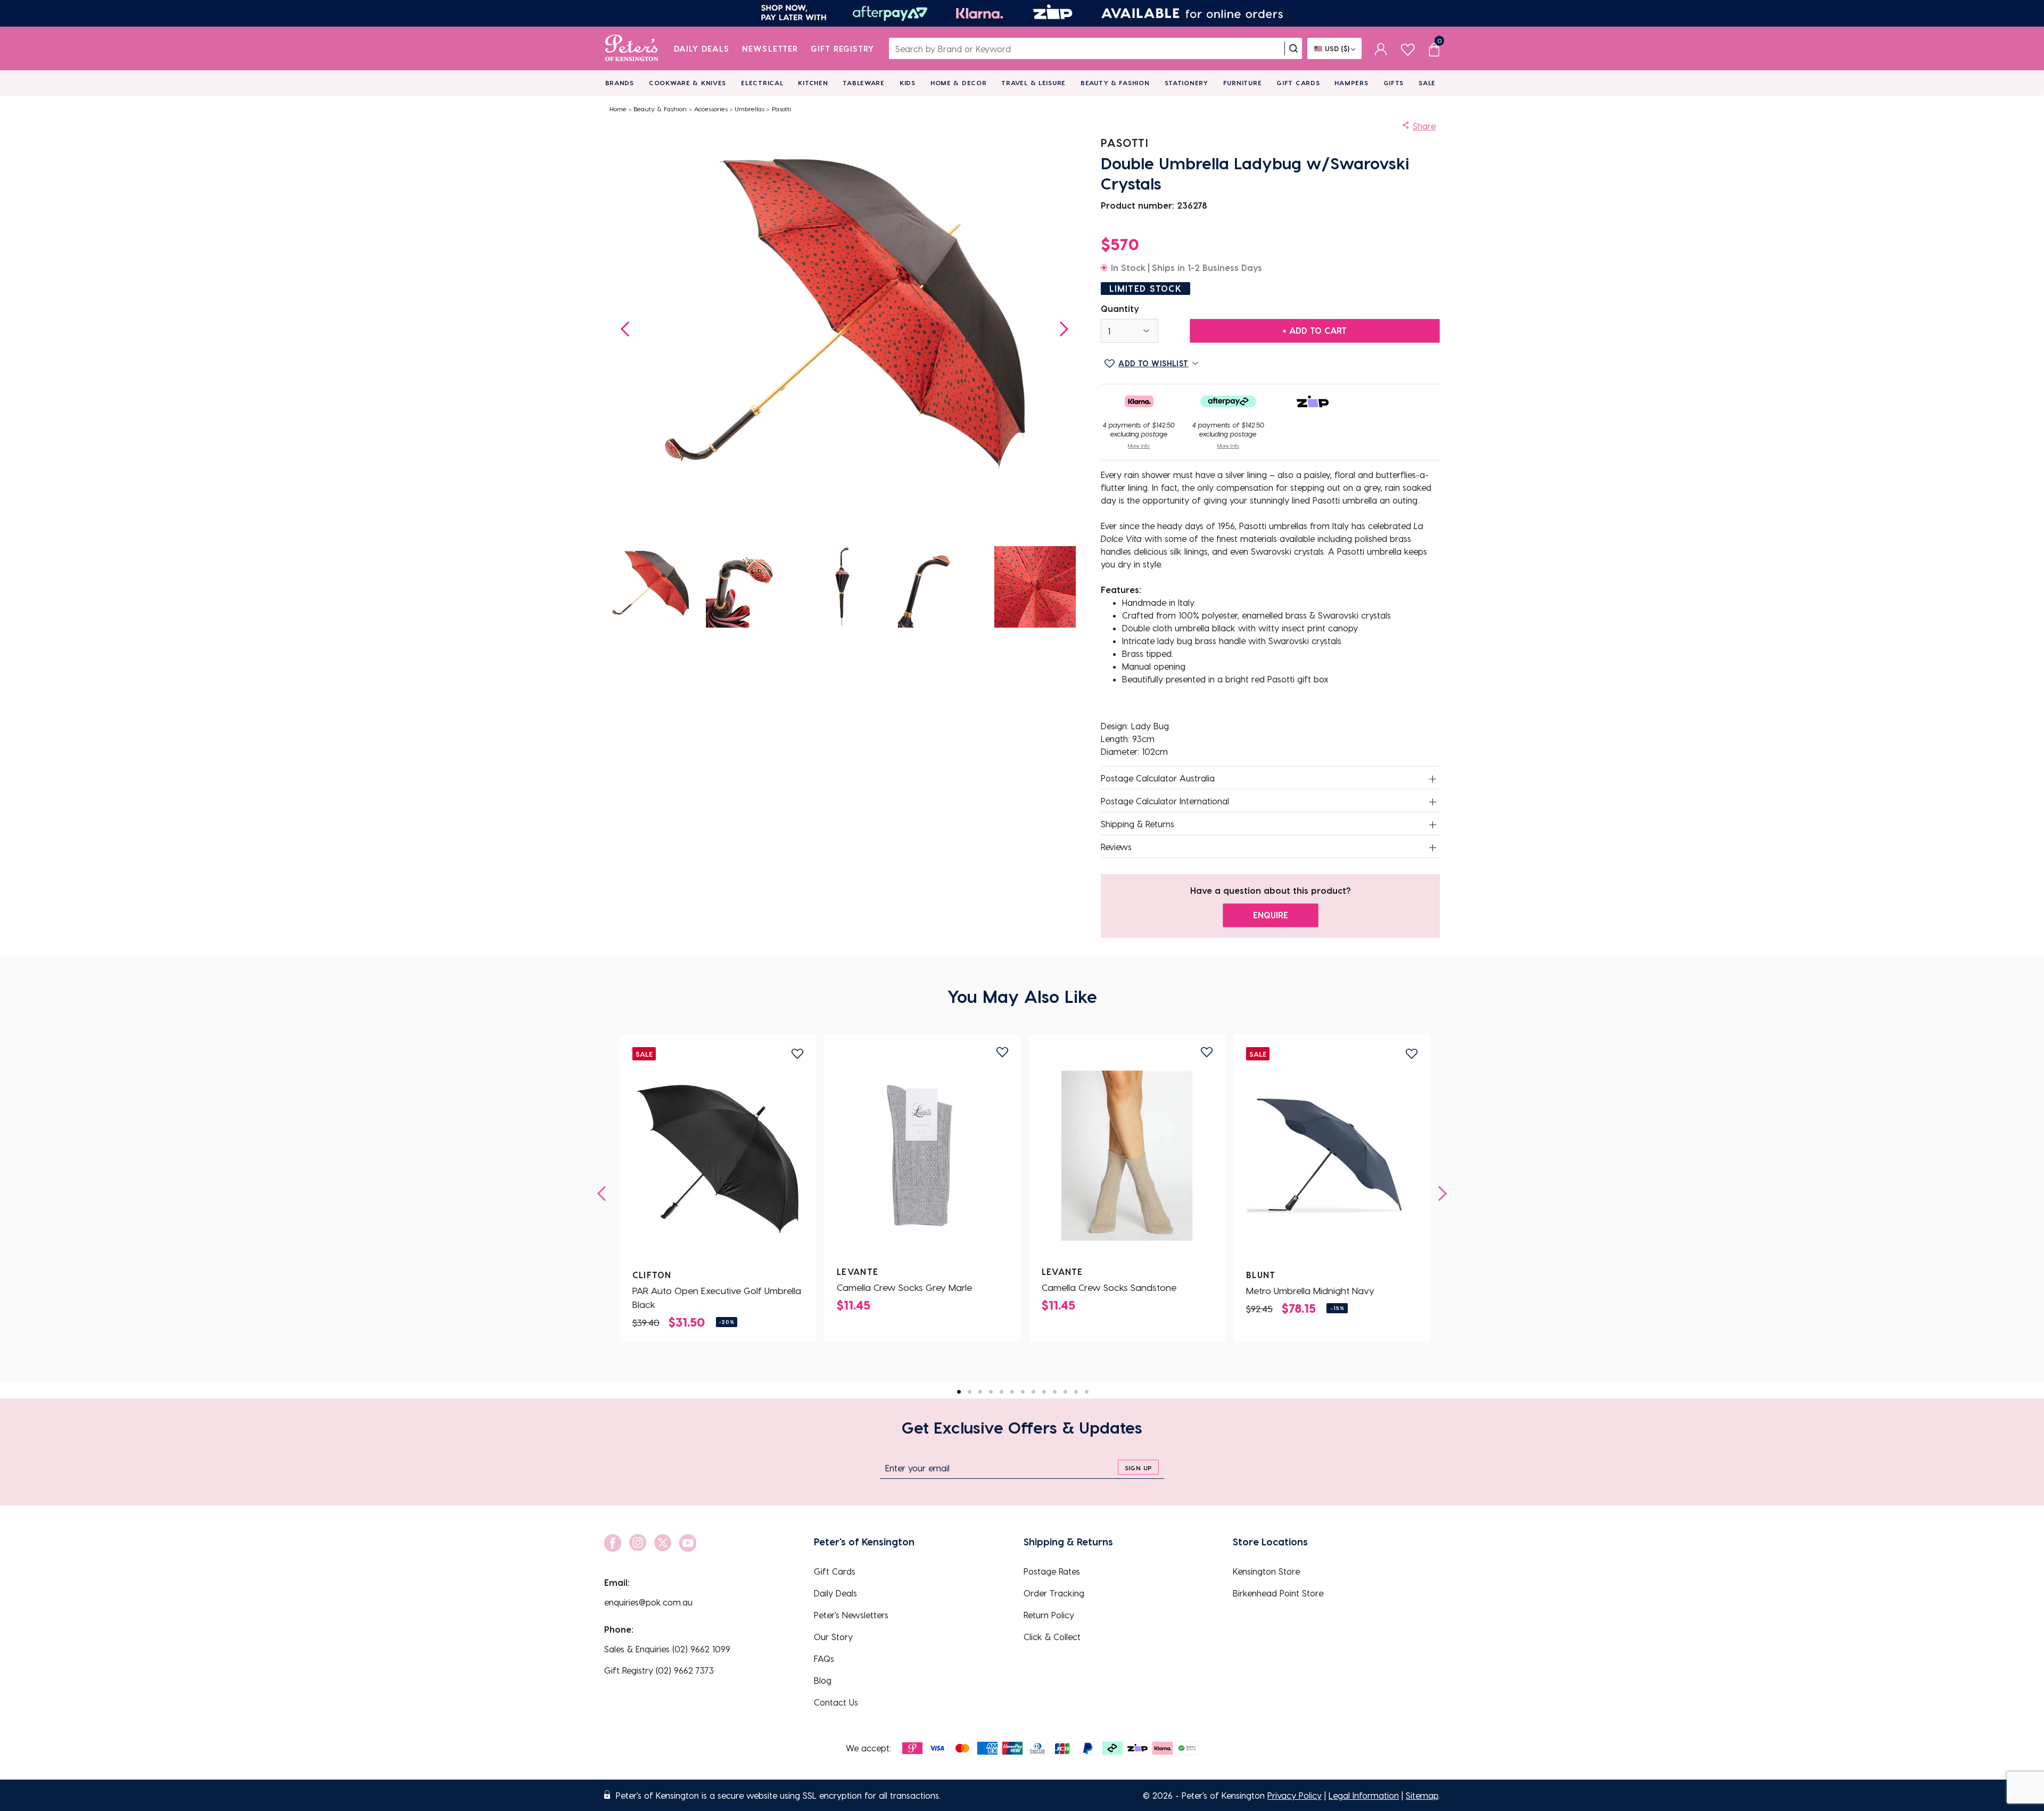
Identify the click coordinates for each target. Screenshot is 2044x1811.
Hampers (1351, 83)
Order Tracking (1054, 1593)
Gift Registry (843, 48)
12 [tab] (1076, 1392)
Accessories (711, 109)
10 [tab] (1055, 1392)
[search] (1293, 48)
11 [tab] (1065, 1392)
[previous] (605, 1193)
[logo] (632, 48)
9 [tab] (1044, 1392)
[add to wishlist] (797, 1054)
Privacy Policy (1295, 1795)
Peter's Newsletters (851, 1615)
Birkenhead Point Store (1278, 1593)
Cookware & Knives (687, 83)
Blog (823, 1680)
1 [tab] (959, 1392)
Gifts (1394, 83)
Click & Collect (1052, 1637)
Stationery (1186, 83)
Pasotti (781, 109)
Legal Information (1364, 1795)
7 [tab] (1023, 1392)
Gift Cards (1298, 83)
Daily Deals (702, 48)
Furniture (1242, 83)
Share (1424, 126)
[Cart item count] (1434, 48)
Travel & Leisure (1033, 83)
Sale (1427, 83)
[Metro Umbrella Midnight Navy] (1332, 1159)
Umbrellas (749, 109)
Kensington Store (1266, 1571)
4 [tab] (991, 1392)
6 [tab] (1012, 1392)
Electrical (762, 83)
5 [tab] (1002, 1392)
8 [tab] (1033, 1392)
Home (618, 109)
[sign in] (1381, 48)
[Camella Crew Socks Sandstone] (1127, 1156)
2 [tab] (970, 1392)
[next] (1439, 1193)
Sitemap (1422, 1795)
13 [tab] (1087, 1392)
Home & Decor (959, 83)
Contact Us (836, 1702)
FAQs (824, 1658)
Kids (908, 83)
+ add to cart (1314, 330)
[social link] (613, 1543)
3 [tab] (980, 1392)
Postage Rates (1052, 1571)
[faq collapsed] (1433, 779)
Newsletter (770, 48)
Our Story (833, 1637)
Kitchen (813, 83)
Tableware (863, 83)
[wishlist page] (1408, 48)
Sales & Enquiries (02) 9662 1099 (667, 1649)
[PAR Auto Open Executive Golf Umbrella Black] (718, 1159)
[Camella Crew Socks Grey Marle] (922, 1156)
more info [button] (1139, 446)
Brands (620, 83)
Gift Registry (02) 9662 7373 (659, 1670)
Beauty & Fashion (1115, 83)
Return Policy (1049, 1615)
